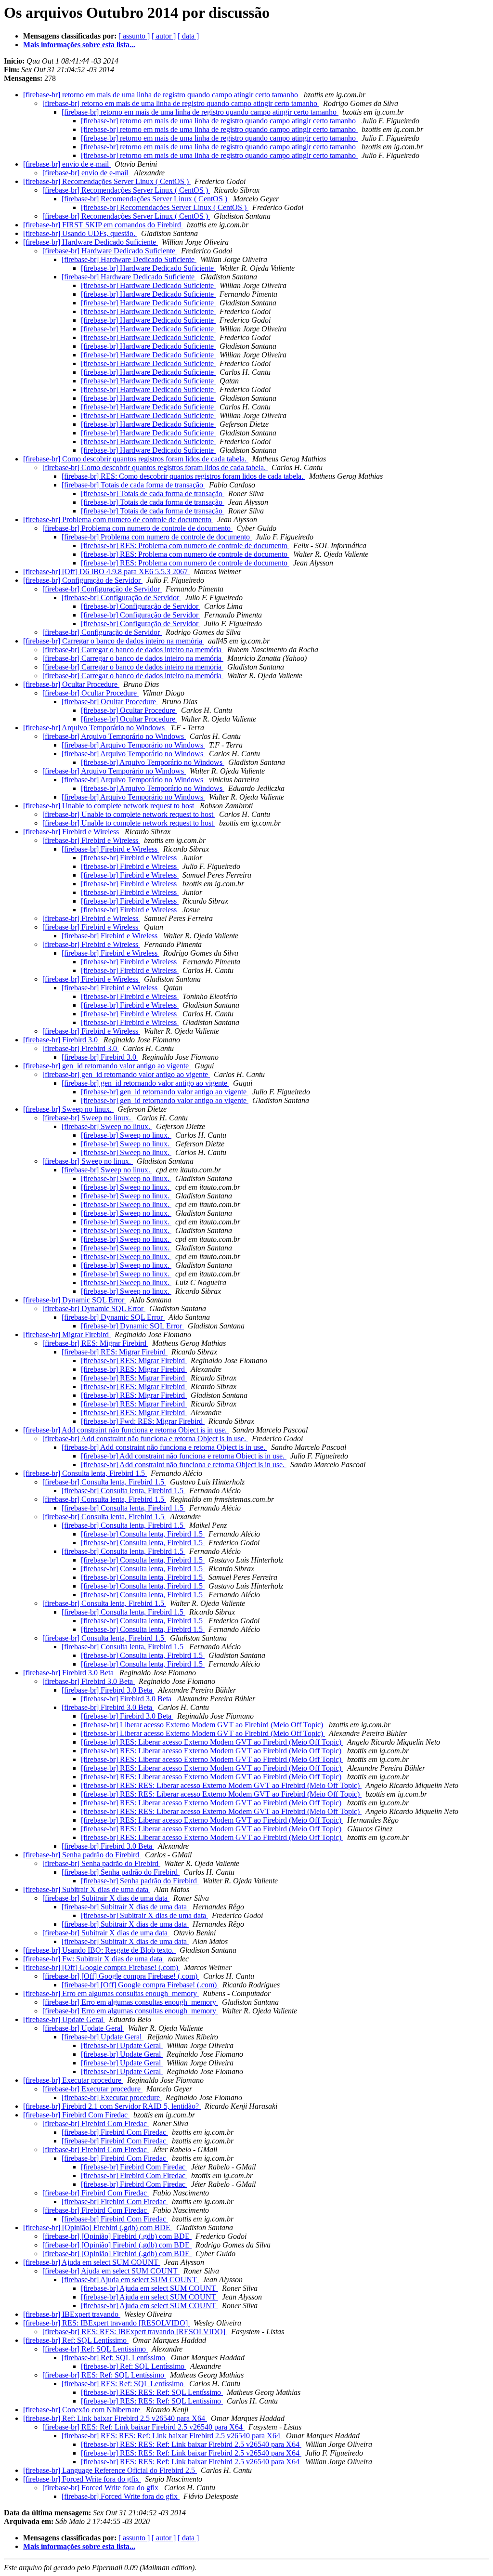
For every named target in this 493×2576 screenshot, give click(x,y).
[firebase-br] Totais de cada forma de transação (133, 485)
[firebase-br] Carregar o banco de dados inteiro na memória (114, 641)
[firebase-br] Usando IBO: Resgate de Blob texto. (99, 1950)
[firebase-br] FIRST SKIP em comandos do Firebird (103, 225)
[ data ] (188, 36)
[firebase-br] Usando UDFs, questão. (80, 233)
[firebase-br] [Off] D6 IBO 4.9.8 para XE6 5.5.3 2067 (106, 572)
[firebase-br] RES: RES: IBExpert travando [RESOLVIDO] (135, 2332)
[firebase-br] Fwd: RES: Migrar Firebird (143, 1421)
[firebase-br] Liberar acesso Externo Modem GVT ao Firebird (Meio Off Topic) (203, 1725)
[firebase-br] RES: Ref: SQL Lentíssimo (104, 2375)
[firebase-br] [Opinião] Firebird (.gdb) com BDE (98, 2228)
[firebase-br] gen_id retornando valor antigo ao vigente (107, 1066)
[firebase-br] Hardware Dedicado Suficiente (91, 242)
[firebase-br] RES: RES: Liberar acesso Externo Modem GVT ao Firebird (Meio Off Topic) (221, 1785)
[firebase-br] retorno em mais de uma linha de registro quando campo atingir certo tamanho (162, 95)
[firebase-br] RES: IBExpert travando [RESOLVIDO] (106, 2323)
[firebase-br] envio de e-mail (67, 164)
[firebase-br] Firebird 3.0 (61, 1040)
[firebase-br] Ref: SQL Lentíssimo (76, 2340)
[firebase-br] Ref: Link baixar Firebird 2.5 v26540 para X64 (115, 2418)
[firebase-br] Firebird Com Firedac (76, 2115)
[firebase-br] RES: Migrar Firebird (95, 1343)
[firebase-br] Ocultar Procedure (71, 684)
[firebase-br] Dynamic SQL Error (75, 1300)
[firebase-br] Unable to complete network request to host (110, 806)
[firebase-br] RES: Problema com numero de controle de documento (185, 545)
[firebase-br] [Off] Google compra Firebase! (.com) (102, 1967)
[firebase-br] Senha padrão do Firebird (82, 1855)
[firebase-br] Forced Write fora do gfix (82, 2479)
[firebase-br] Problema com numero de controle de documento (118, 519)
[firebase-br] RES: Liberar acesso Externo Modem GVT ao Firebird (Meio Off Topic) (212, 1742)
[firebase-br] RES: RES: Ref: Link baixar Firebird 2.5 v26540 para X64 (172, 2436)
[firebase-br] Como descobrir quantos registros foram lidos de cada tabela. (136, 459)
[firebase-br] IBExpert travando (72, 2314)
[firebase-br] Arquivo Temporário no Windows (95, 728)
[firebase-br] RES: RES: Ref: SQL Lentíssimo (152, 2392)
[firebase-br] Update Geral (64, 2019)
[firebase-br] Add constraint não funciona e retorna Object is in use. (126, 1430)
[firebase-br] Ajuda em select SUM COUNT (92, 2262)
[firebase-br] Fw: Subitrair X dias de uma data (94, 1959)
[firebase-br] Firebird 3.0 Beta (69, 1673)
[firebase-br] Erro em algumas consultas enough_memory (111, 1993)
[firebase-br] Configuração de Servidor (83, 580)
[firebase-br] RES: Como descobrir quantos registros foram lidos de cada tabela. (183, 476)
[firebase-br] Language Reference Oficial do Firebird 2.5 (110, 2470)
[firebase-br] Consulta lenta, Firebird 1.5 (85, 1473)
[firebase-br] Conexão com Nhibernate (83, 2410)
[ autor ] (164, 36)
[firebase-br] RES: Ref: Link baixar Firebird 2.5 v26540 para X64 (143, 2427)
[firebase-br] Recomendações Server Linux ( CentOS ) (107, 181)
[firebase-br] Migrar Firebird (67, 1334)
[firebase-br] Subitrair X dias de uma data (87, 1889)
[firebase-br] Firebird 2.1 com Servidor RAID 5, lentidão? (112, 2106)
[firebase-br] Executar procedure (73, 2080)
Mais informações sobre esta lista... (79, 45)
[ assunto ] (134, 36)
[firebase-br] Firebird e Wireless (72, 832)
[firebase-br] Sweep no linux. (68, 1109)
